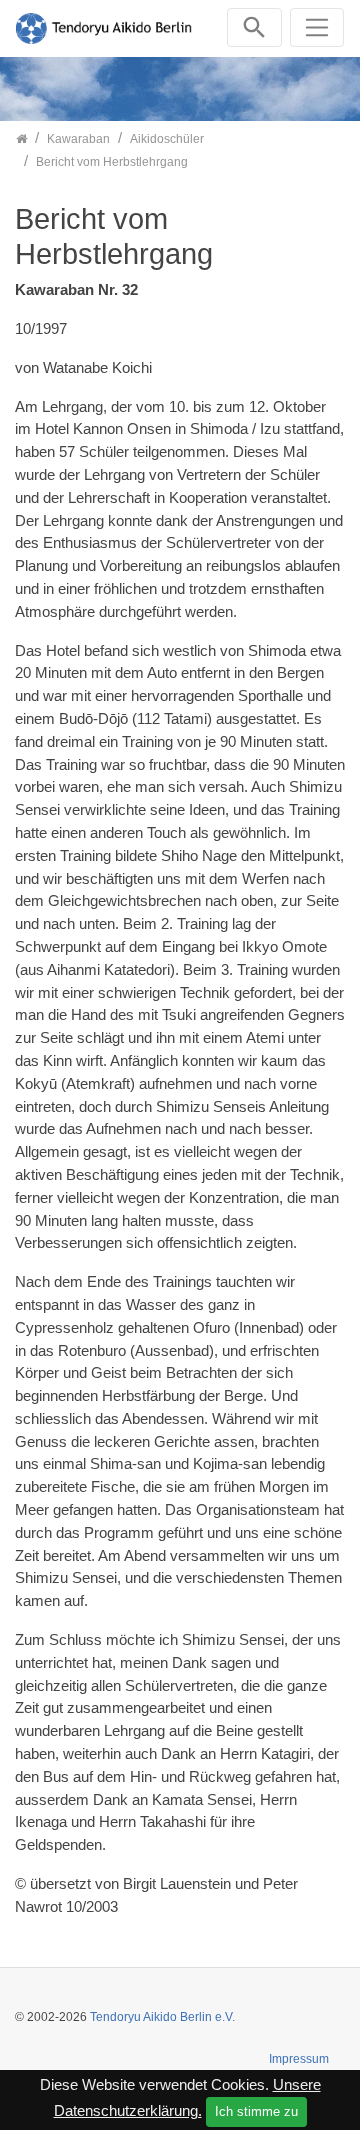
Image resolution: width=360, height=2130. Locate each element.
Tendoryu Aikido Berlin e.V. (162, 2017)
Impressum (299, 2059)
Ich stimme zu (256, 2111)
